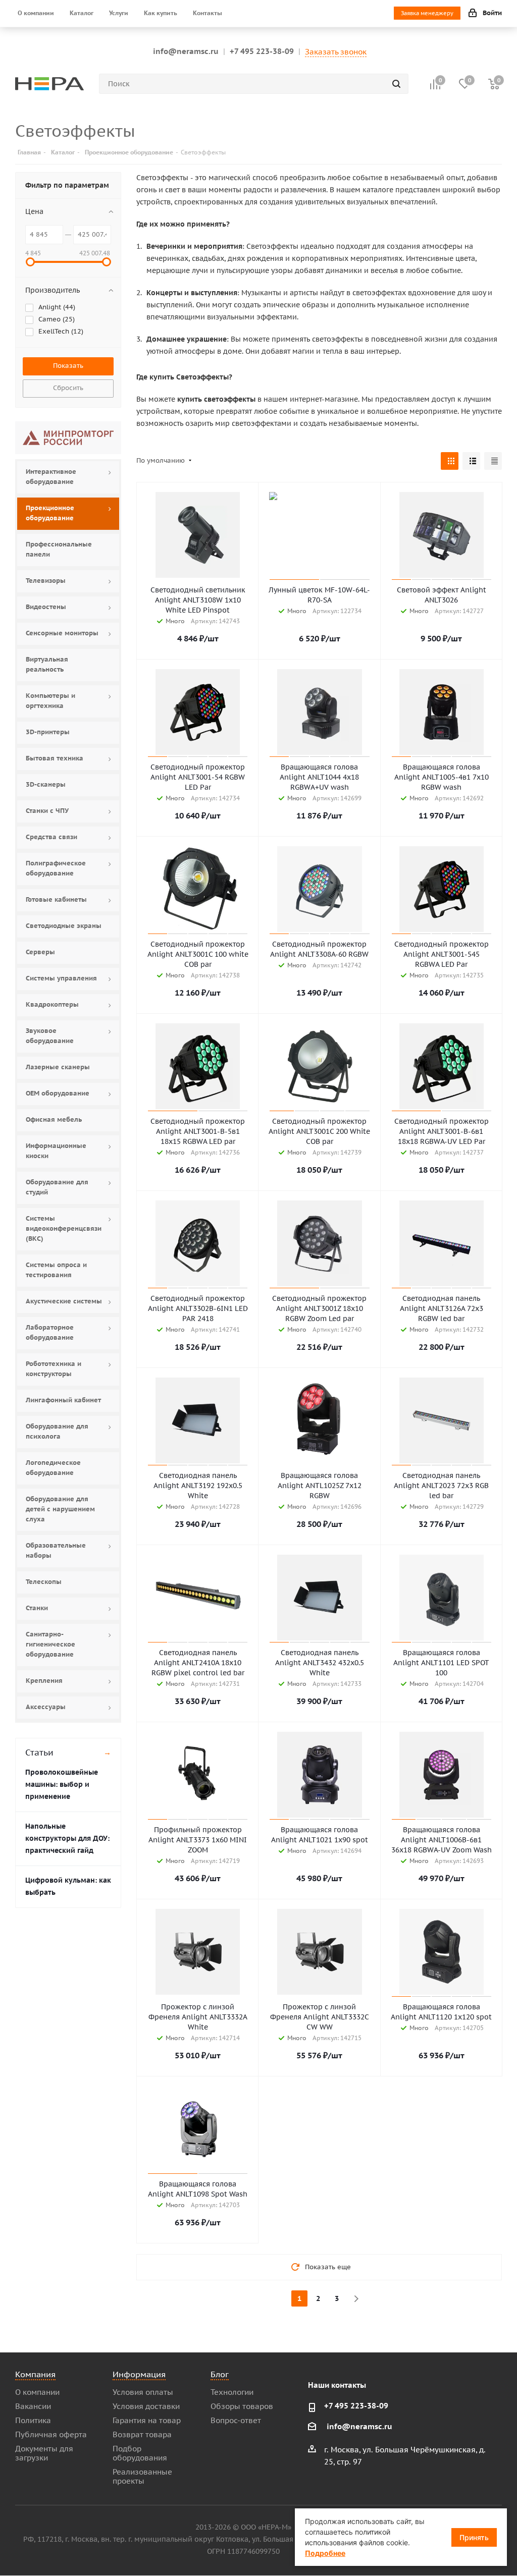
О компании (37, 2392)
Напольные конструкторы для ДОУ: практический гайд (67, 1838)
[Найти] (396, 84)
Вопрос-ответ (236, 2420)
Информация (139, 2374)
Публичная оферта (51, 2434)
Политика (33, 2420)
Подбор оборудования (140, 2453)
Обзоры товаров (242, 2406)
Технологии (232, 2392)
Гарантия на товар (147, 2420)
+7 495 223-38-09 (262, 51)
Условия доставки (146, 2406)
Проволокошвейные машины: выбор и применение (62, 1784)
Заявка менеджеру (427, 13)
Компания (35, 2374)
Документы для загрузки (44, 2453)
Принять (474, 2537)
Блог (220, 2374)
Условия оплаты (143, 2392)
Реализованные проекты (142, 2476)
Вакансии (33, 2406)
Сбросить (68, 388)
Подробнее (325, 2553)
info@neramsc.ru (186, 51)
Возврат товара (142, 2434)
